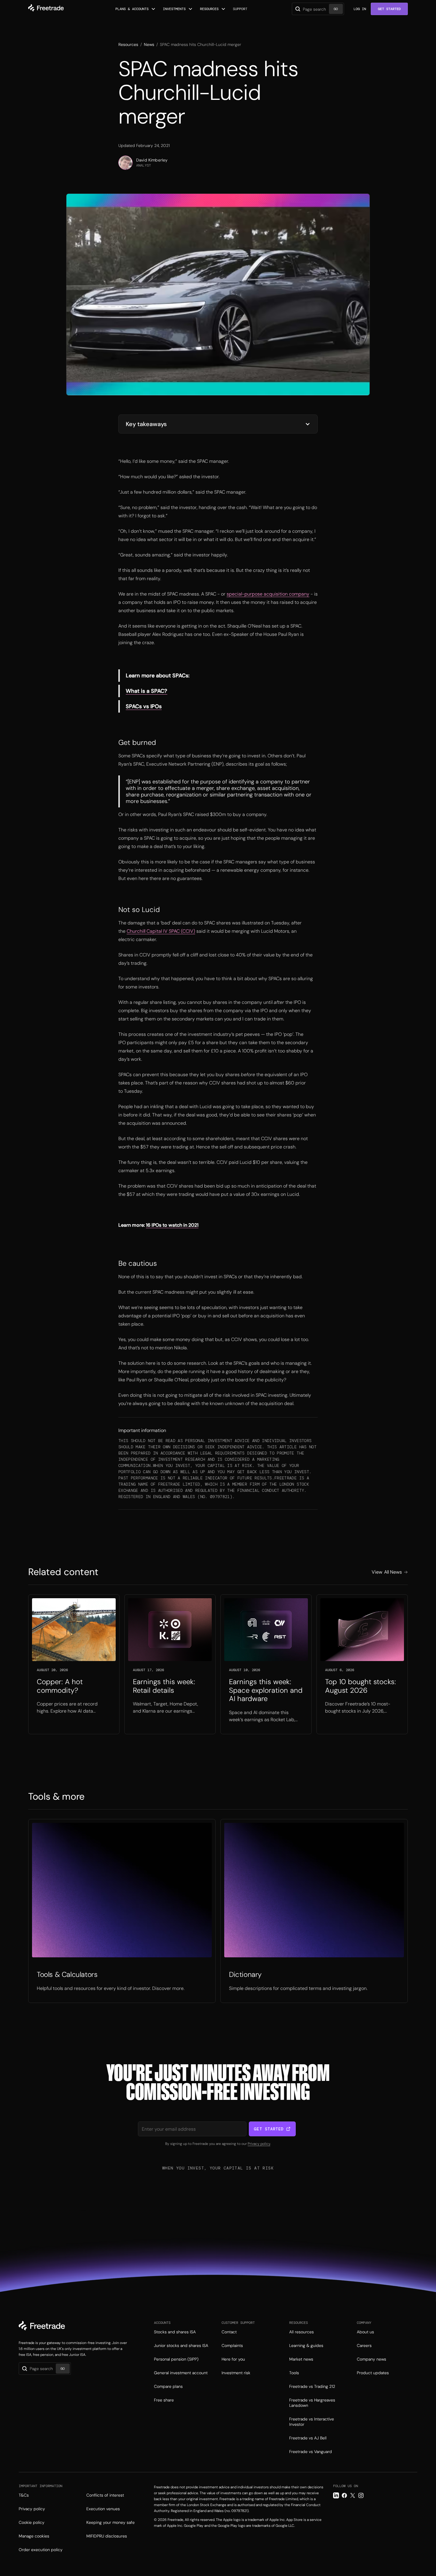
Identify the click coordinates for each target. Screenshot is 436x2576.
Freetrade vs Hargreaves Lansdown (312, 2403)
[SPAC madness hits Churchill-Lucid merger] (122, 1911)
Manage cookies (34, 2536)
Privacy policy (259, 2144)
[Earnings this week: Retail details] (170, 1664)
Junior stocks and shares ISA (181, 2345)
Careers (364, 2345)
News (149, 44)
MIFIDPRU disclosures (107, 2536)
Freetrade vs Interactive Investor (312, 2422)
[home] (46, 9)
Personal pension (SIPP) (176, 2359)
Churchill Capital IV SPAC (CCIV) (161, 931)
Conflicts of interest (105, 2495)
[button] (136, 9)
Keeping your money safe (110, 2522)
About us (365, 2332)
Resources (128, 44)
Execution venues (103, 2509)
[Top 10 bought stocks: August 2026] (362, 1664)
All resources (301, 2332)
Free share (164, 2400)
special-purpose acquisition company (268, 594)
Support (240, 9)
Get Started (389, 9)
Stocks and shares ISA (175, 2332)
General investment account (181, 2373)
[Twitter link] (353, 2495)
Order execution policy (41, 2550)
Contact (229, 2332)
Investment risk (236, 2373)
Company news (371, 2359)
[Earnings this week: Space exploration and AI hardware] (266, 1664)
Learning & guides (306, 2345)
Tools (294, 2373)
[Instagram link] (361, 2495)
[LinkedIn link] (336, 2495)
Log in (360, 9)
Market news (301, 2359)
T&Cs (24, 2495)
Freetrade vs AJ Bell (308, 2438)
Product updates (373, 2373)
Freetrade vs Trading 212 (312, 2386)
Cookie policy (32, 2522)
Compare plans (168, 2386)
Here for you (233, 2359)
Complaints (232, 2345)
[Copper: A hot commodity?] (74, 1664)
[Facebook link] (344, 2495)
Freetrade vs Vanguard (311, 2452)
